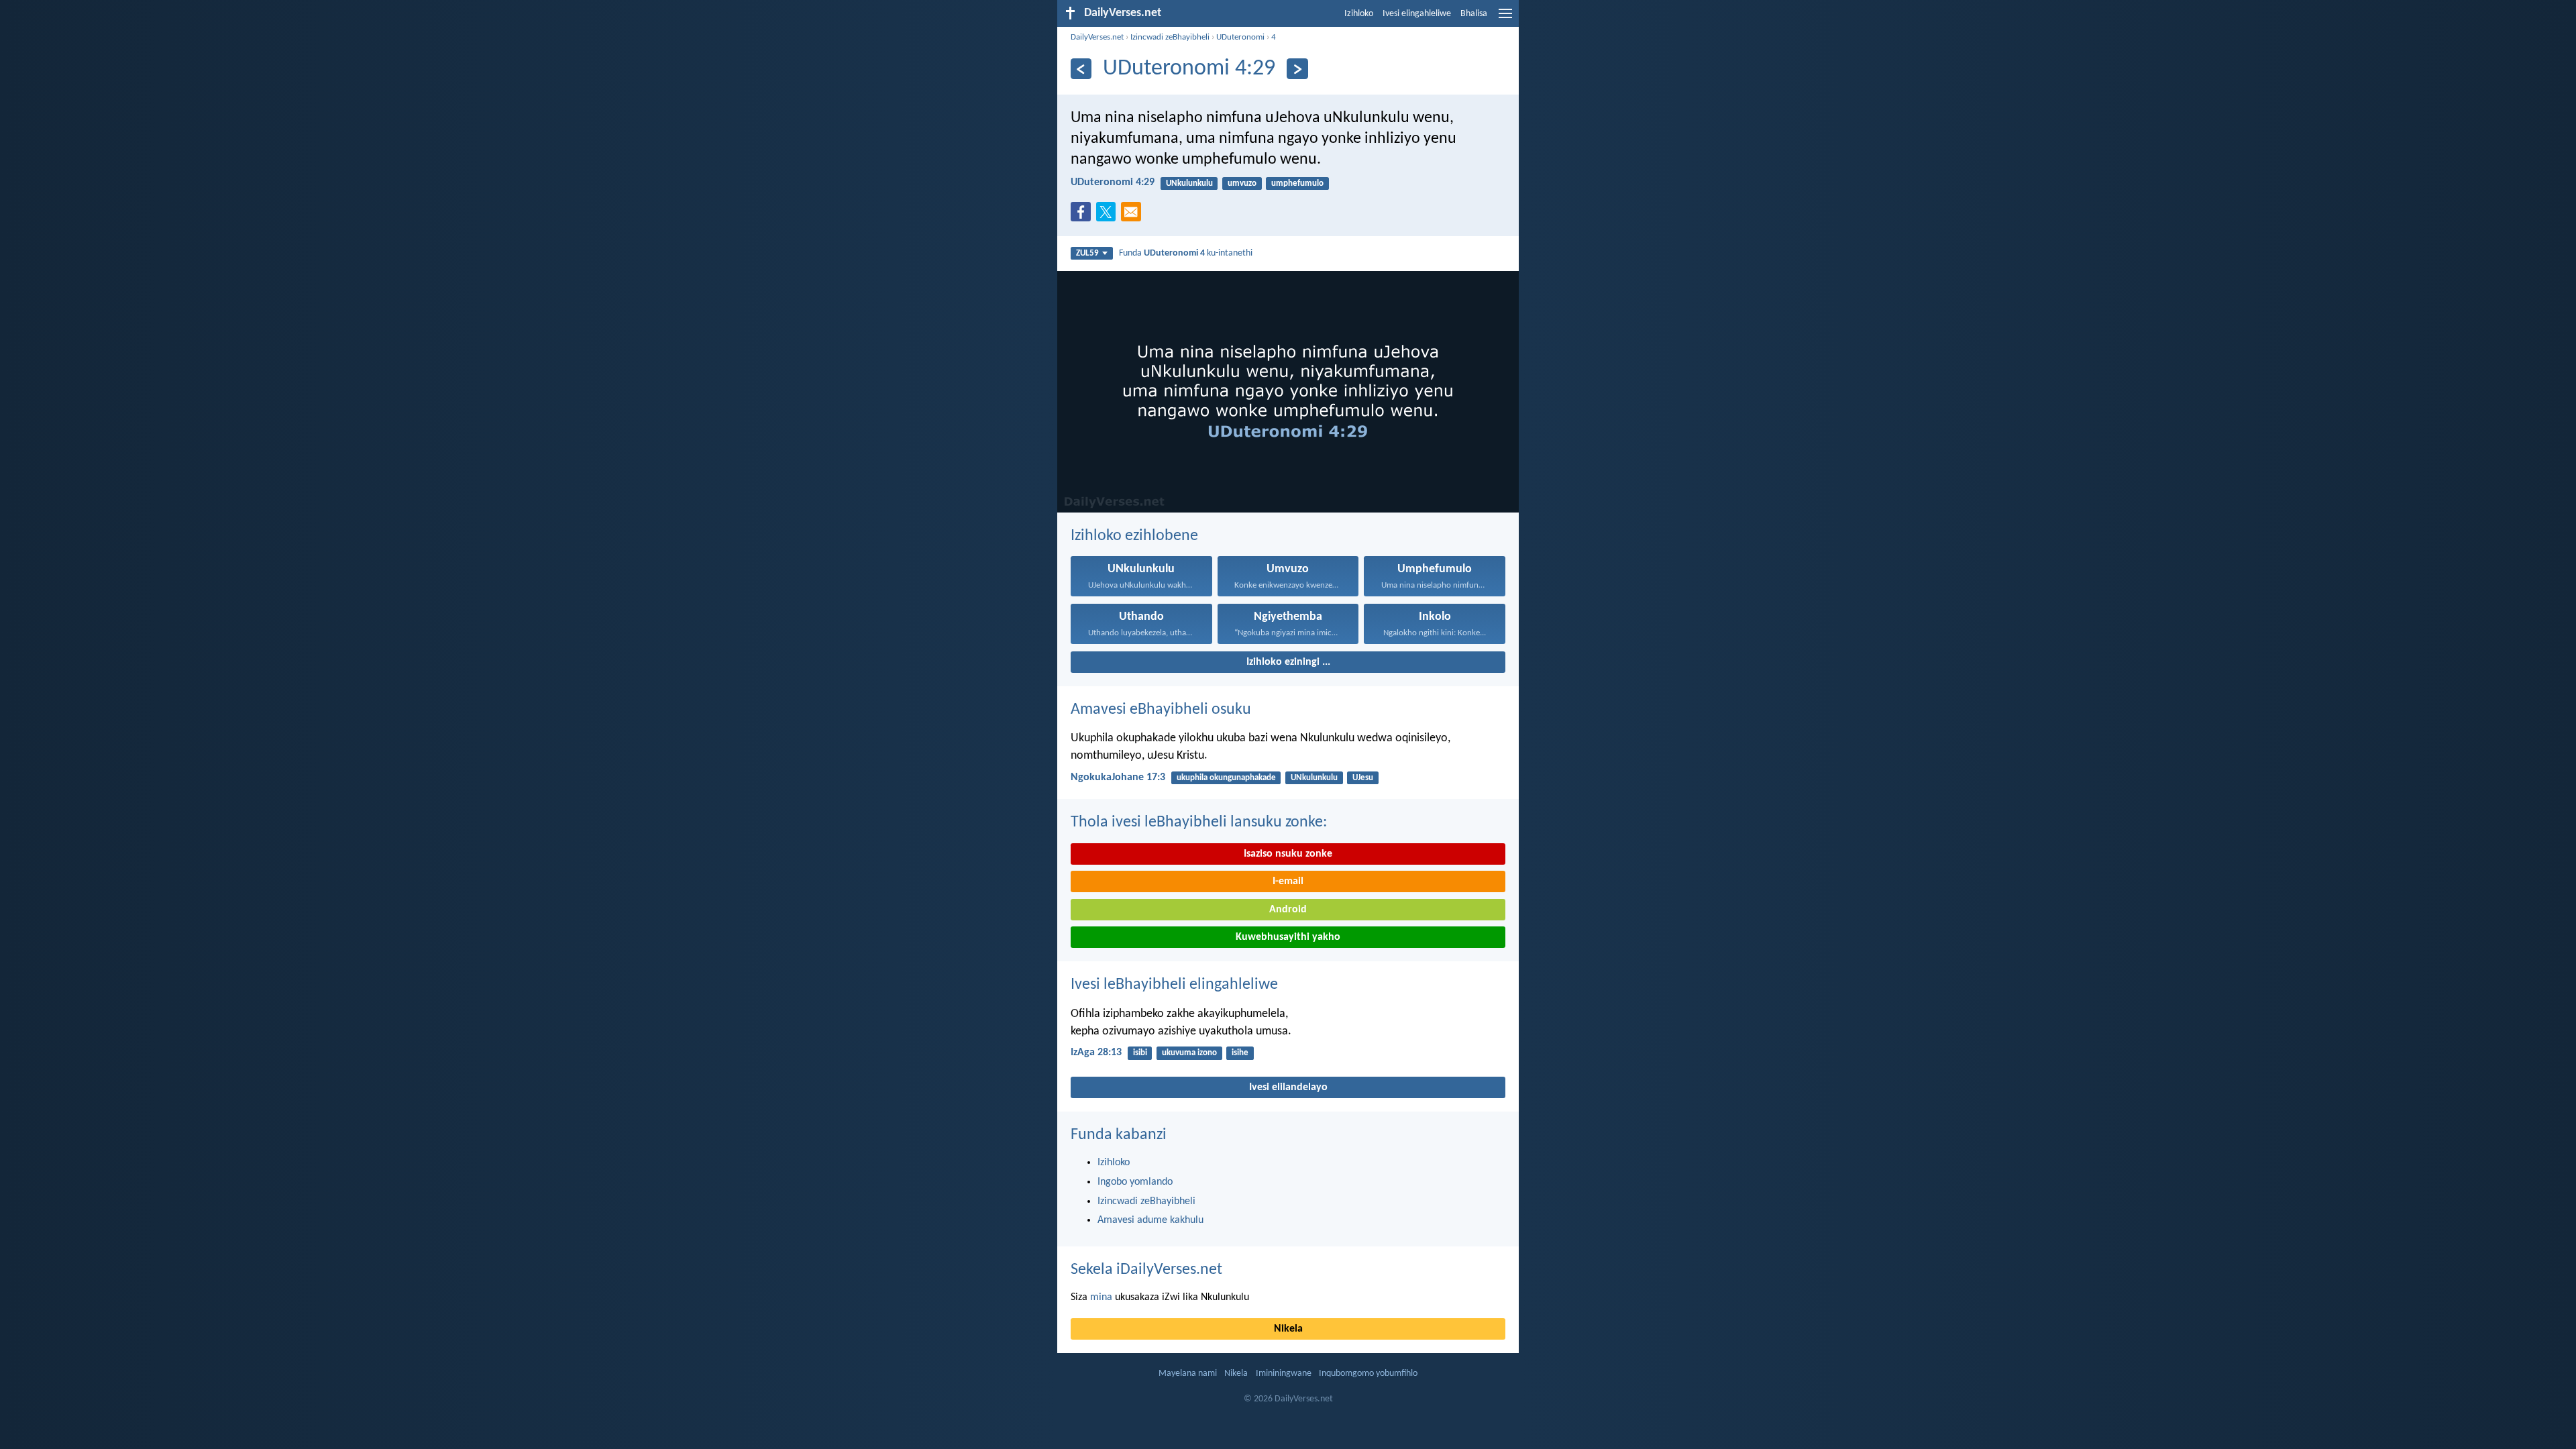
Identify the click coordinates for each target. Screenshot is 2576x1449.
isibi (1140, 1053)
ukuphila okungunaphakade (1226, 778)
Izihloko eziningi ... (1288, 662)
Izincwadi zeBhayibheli (1170, 37)
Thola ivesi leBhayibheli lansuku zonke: (1199, 822)
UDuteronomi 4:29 (1113, 182)
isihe (1240, 1053)
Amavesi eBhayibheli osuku (1161, 710)
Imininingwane (1284, 1374)
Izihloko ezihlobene (1134, 536)
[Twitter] (1109, 216)
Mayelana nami (1188, 1374)
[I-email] (1134, 216)
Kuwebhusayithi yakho (1288, 937)
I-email (1288, 881)
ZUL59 (1087, 253)
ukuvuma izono (1189, 1053)
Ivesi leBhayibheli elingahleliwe (1174, 985)
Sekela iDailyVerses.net (1146, 1270)
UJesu (1363, 778)
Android (1288, 910)
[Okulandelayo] (1297, 69)
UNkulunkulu (1189, 183)
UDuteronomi (1240, 37)
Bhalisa (1474, 14)
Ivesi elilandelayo (1288, 1087)
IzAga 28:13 (1096, 1053)
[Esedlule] (1081, 69)
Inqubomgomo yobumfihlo (1368, 1374)
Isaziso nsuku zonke (1288, 854)
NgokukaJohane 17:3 (1118, 777)
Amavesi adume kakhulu (1150, 1220)
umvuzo (1242, 183)
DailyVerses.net (1097, 37)
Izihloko (1359, 14)
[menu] (1505, 19)
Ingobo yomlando (1135, 1182)
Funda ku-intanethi (1186, 253)
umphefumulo (1297, 183)
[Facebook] (1083, 216)
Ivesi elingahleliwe (1417, 14)
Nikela (1288, 1329)
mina (1101, 1297)
